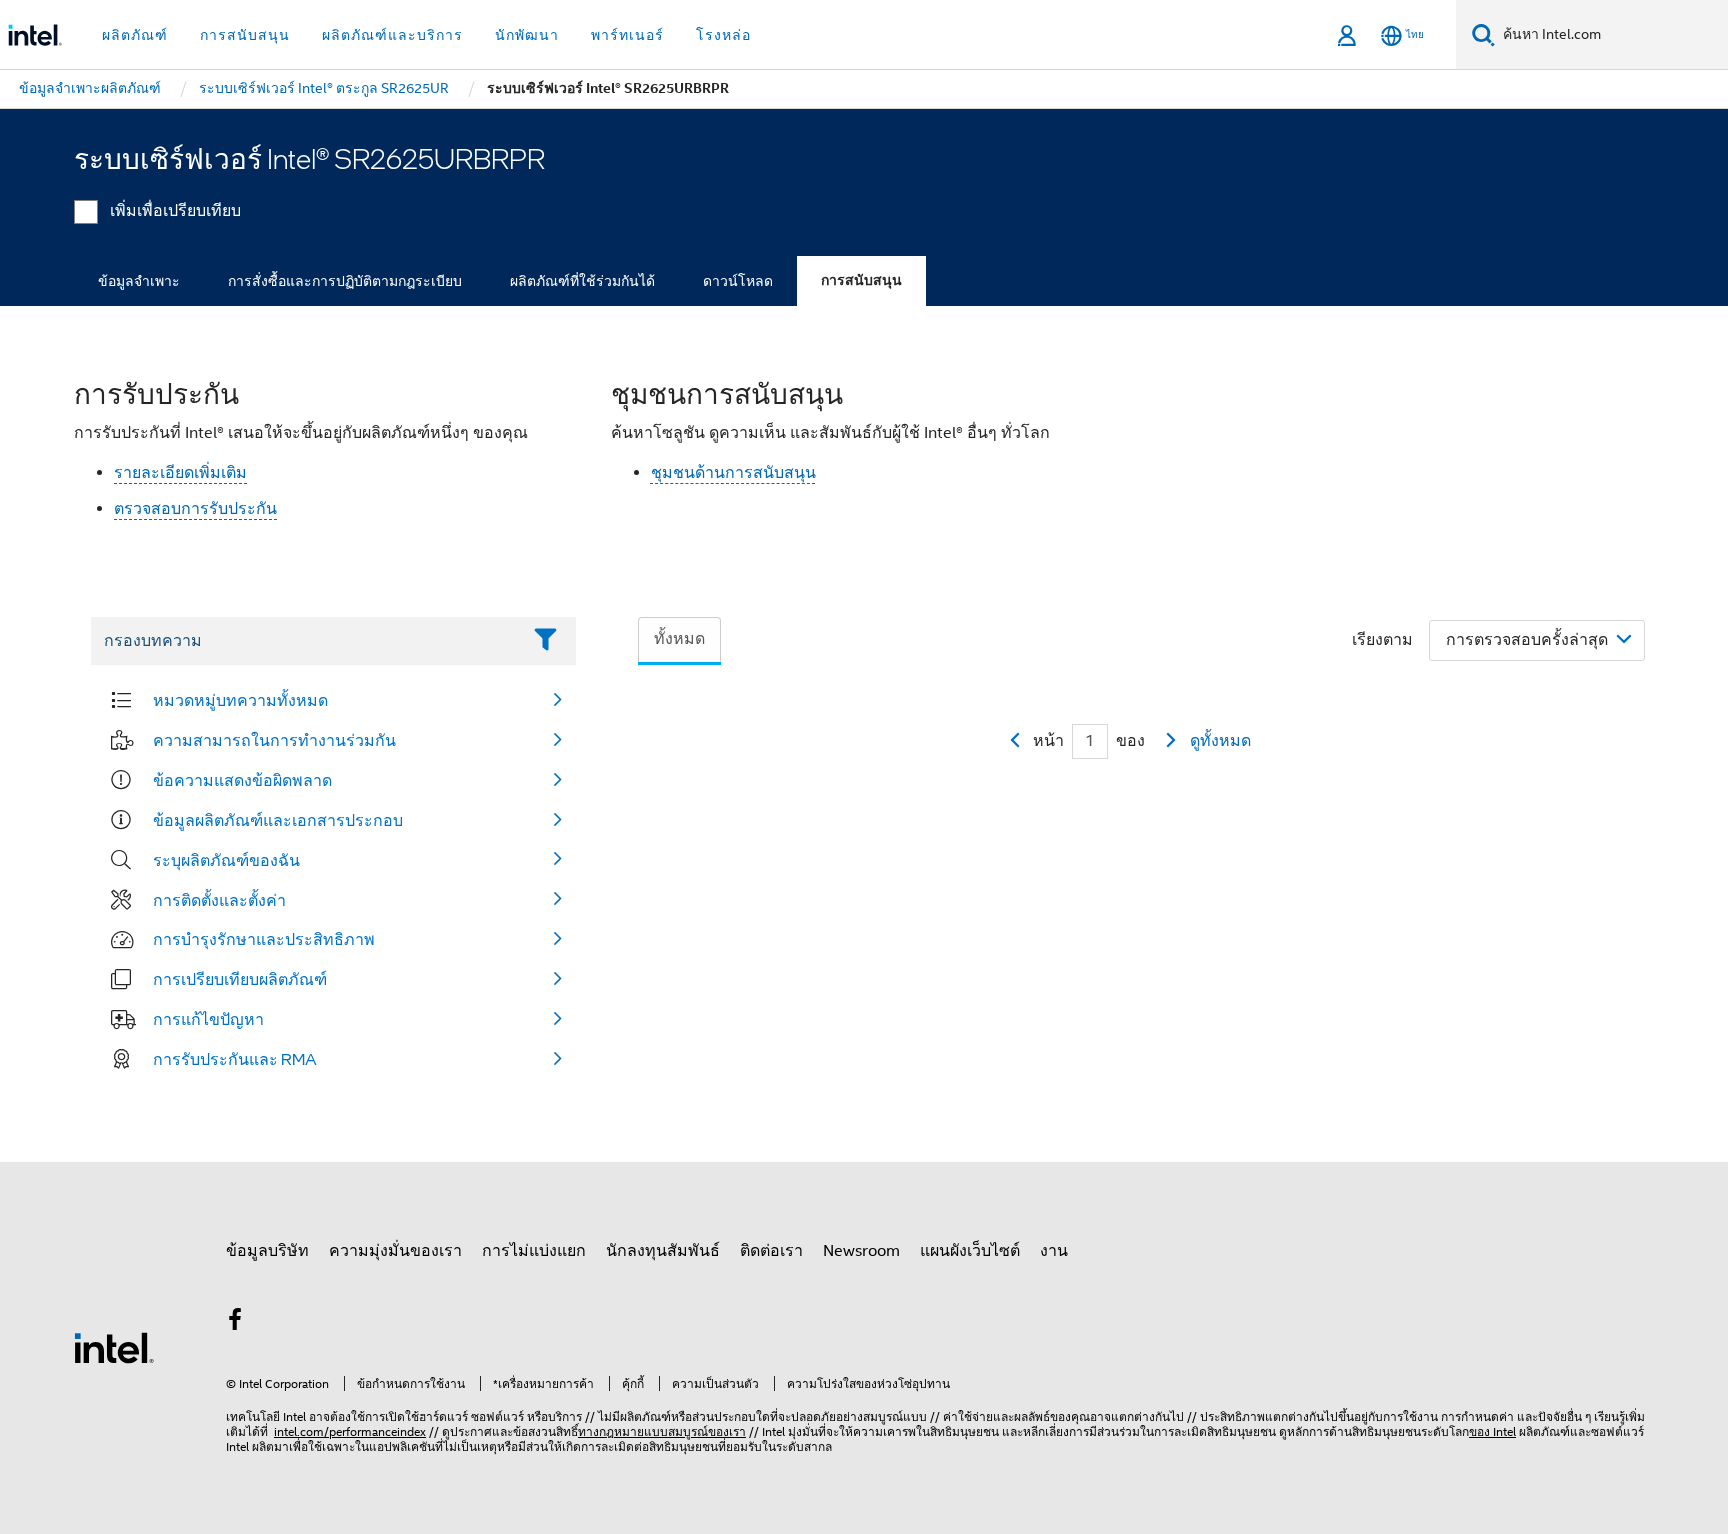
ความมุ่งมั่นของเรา (395, 1251)
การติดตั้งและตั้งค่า (219, 900)
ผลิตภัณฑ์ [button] (135, 35)
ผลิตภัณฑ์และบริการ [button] (392, 35)
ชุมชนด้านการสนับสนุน (733, 473)
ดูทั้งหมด (1220, 741)
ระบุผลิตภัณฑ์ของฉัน (226, 860)
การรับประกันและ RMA (235, 1059)
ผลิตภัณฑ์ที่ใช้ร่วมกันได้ (582, 281)
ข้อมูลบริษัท (267, 1251)
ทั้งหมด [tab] (679, 639)
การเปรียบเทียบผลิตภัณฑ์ (240, 979)
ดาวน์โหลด (738, 281)
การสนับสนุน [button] (245, 35)
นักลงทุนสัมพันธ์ (663, 1251)
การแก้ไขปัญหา (208, 1019)
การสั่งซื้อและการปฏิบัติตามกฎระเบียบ (345, 281)
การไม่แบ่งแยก (534, 1251)
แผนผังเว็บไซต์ (970, 1251)
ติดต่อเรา (771, 1251)
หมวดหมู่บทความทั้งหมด (240, 700)
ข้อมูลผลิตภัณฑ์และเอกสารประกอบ (278, 820)
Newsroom (861, 1251)
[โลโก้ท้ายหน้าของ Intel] (114, 1347)
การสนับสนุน (861, 280)
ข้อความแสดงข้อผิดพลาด (242, 780)
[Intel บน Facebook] (235, 1323)
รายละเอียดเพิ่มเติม (180, 473)
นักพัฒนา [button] (527, 35)
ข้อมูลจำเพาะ (139, 281)
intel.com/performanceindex (350, 1431)
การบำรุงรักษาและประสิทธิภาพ (264, 939)
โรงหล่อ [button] (723, 35)
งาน (1054, 1251)
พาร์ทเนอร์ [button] (627, 35)
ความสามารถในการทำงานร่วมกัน (274, 740)
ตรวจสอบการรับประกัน (195, 509)
